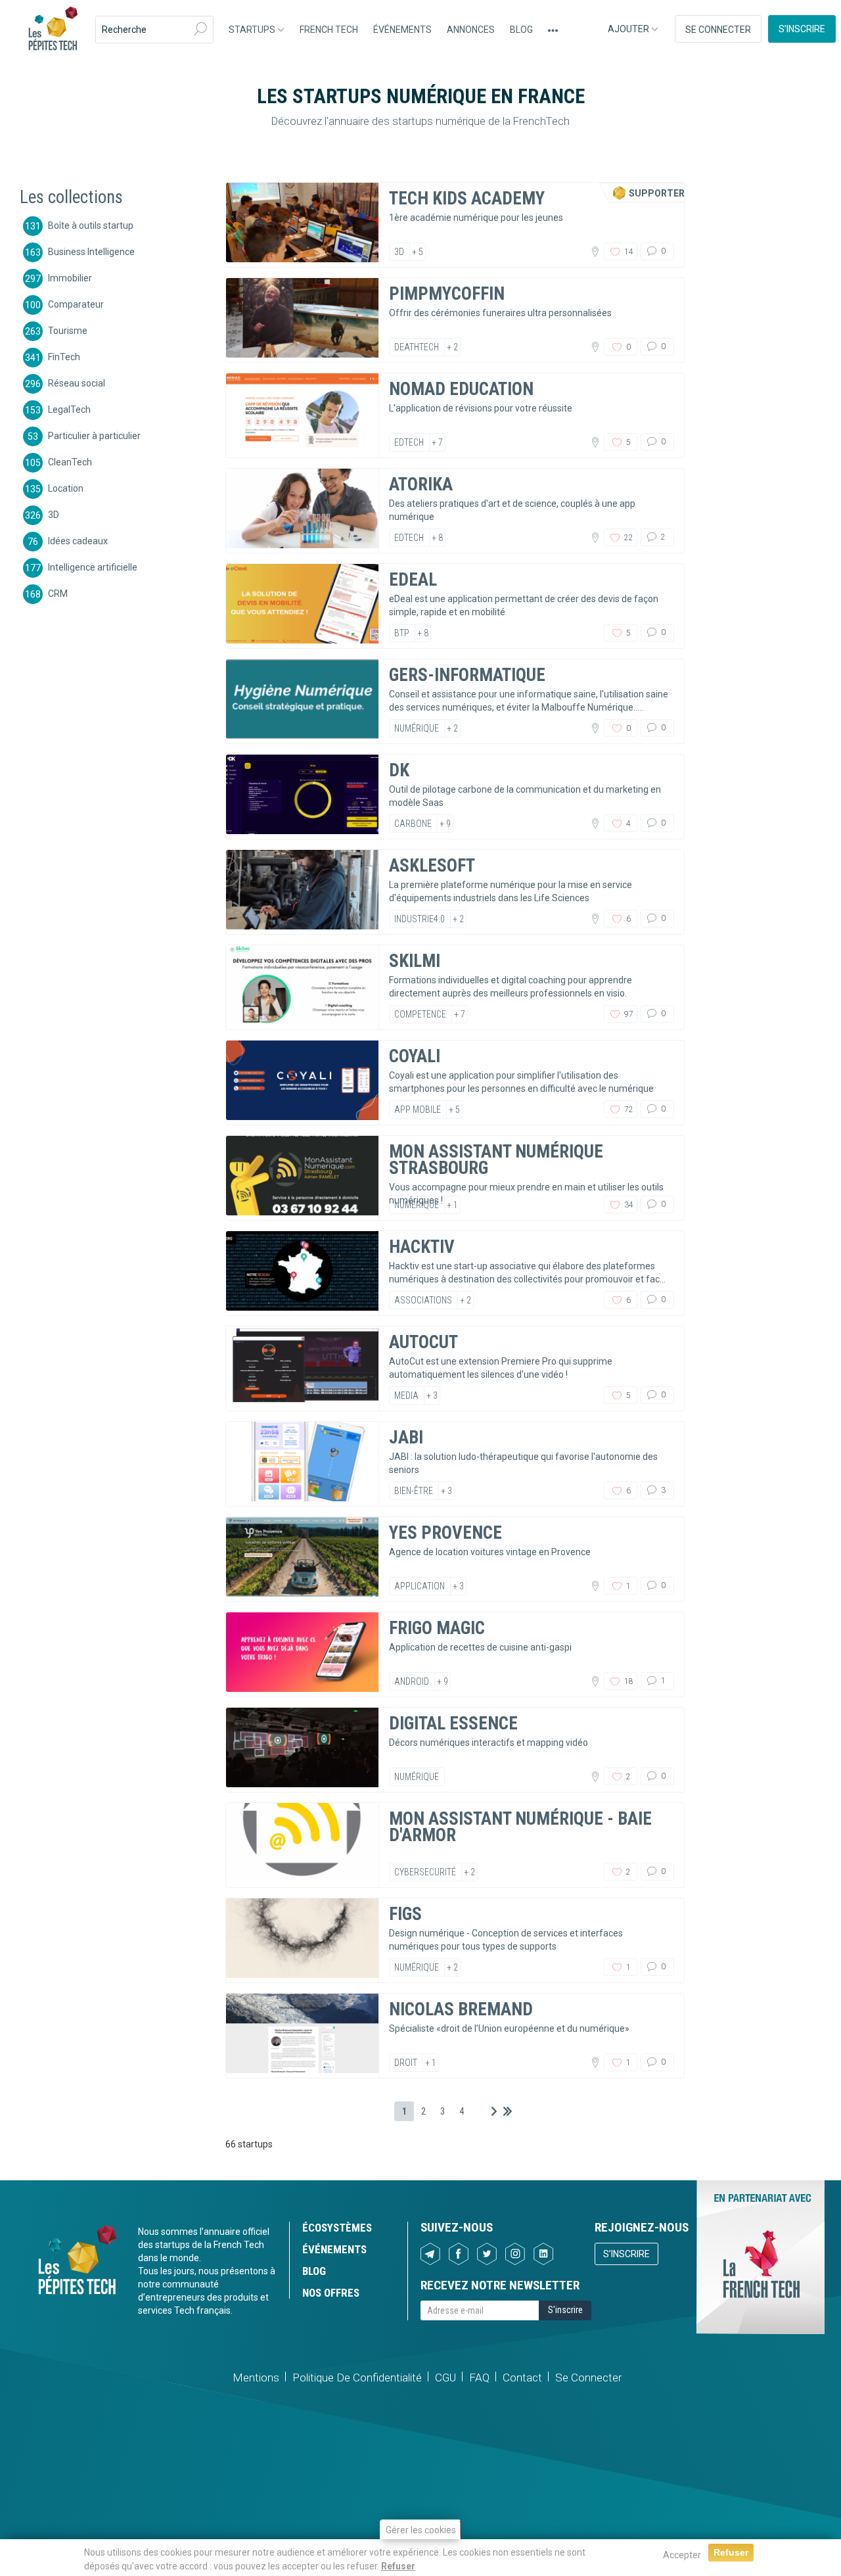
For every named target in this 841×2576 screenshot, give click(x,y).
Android (412, 1681)
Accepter (682, 2555)
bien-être (414, 1491)
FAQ (479, 2377)
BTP (402, 633)
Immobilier (70, 277)
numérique (417, 728)
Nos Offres (331, 2293)
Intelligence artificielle (93, 567)
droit (406, 2063)
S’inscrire (802, 29)
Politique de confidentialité (357, 2377)
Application (420, 1586)
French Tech (329, 30)
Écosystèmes (337, 2228)
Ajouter (629, 29)
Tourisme (68, 330)
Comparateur (76, 304)
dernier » (508, 2111)
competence (420, 1014)
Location (66, 488)
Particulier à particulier (94, 435)
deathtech (417, 347)
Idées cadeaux (78, 540)
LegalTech (69, 409)
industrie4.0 (420, 919)
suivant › (494, 2111)
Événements (402, 30)
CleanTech (70, 461)
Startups (253, 30)
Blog (521, 30)
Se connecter (718, 30)
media (406, 1395)
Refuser (398, 2565)
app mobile (418, 1110)
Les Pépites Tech (53, 30)
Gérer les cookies (421, 2530)
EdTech (409, 442)
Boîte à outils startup (91, 225)
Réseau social (77, 383)
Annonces (471, 30)
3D (54, 514)
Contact (522, 2377)
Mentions (256, 2377)
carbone (413, 824)
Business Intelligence (91, 251)
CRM (58, 593)
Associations (423, 1300)
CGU (445, 2377)
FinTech (64, 356)
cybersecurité (425, 1872)
